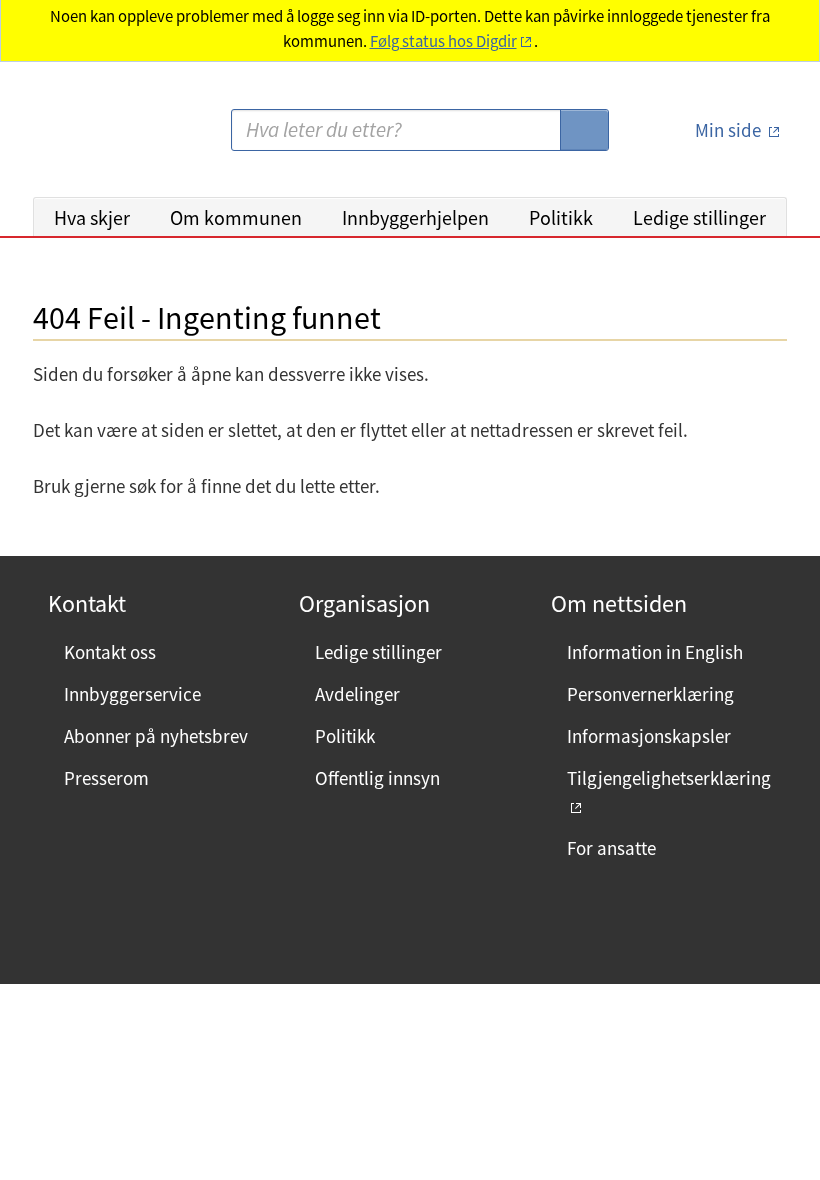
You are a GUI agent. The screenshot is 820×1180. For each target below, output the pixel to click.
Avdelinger (357, 694)
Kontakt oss (110, 652)
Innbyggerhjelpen (415, 217)
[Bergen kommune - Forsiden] (115, 137)
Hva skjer (92, 217)
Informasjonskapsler (649, 736)
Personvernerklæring (650, 694)
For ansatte (611, 848)
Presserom (106, 778)
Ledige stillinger (699, 217)
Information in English (655, 652)
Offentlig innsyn (377, 778)
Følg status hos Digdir (443, 41)
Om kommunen (236, 217)
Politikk (561, 217)
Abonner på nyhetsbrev (156, 736)
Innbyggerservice (132, 694)
